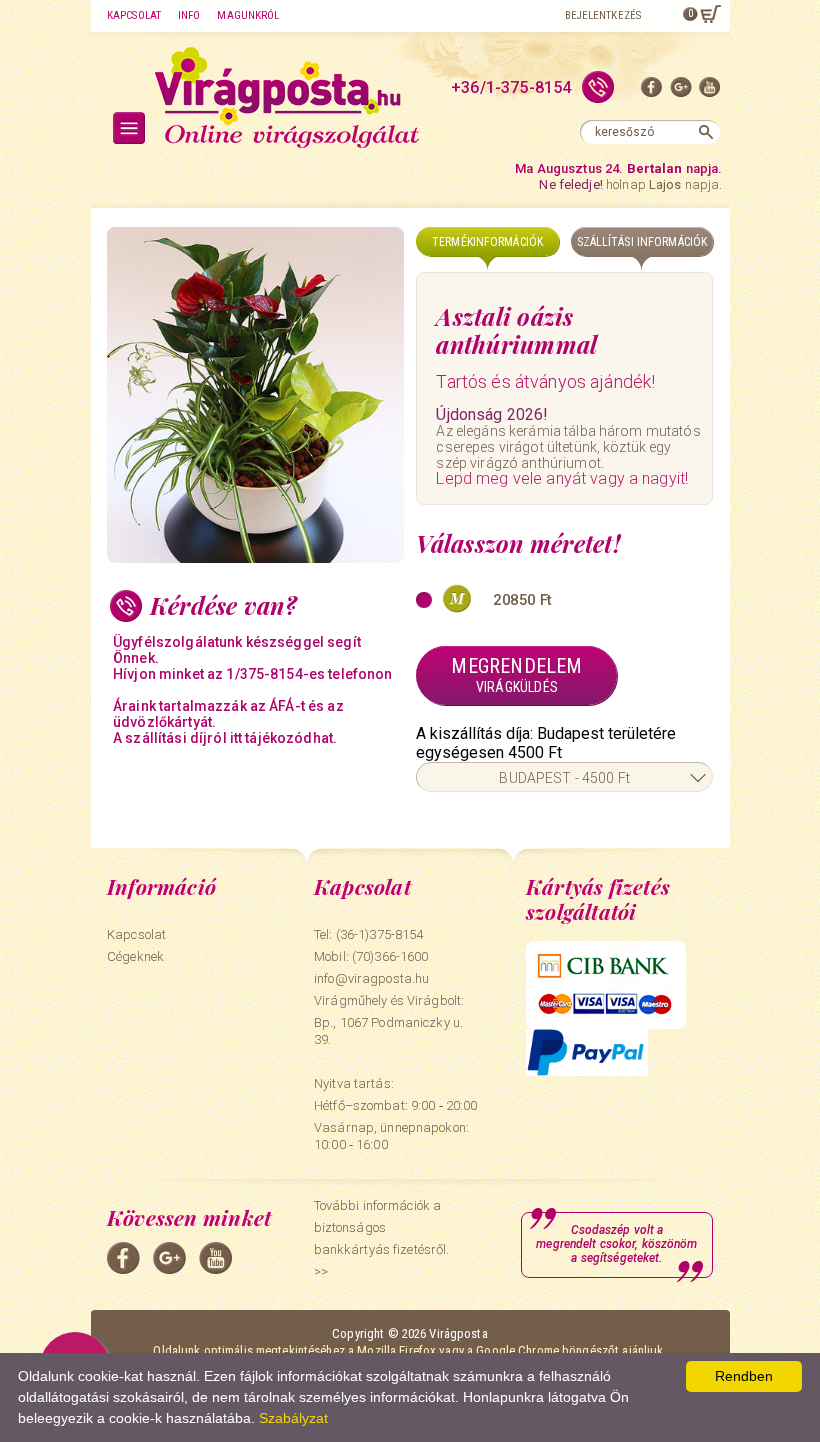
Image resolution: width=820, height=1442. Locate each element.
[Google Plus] (681, 91)
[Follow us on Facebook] (652, 91)
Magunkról (248, 15)
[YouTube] (710, 91)
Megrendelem (516, 674)
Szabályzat (293, 1418)
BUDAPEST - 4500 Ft (564, 778)
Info (189, 15)
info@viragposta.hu (371, 978)
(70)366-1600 (390, 956)
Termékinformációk (487, 242)
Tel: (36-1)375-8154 (368, 934)
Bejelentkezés (603, 15)
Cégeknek (135, 956)
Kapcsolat (134, 15)
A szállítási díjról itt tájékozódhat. (225, 738)
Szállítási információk (642, 242)
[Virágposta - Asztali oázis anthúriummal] (255, 395)
